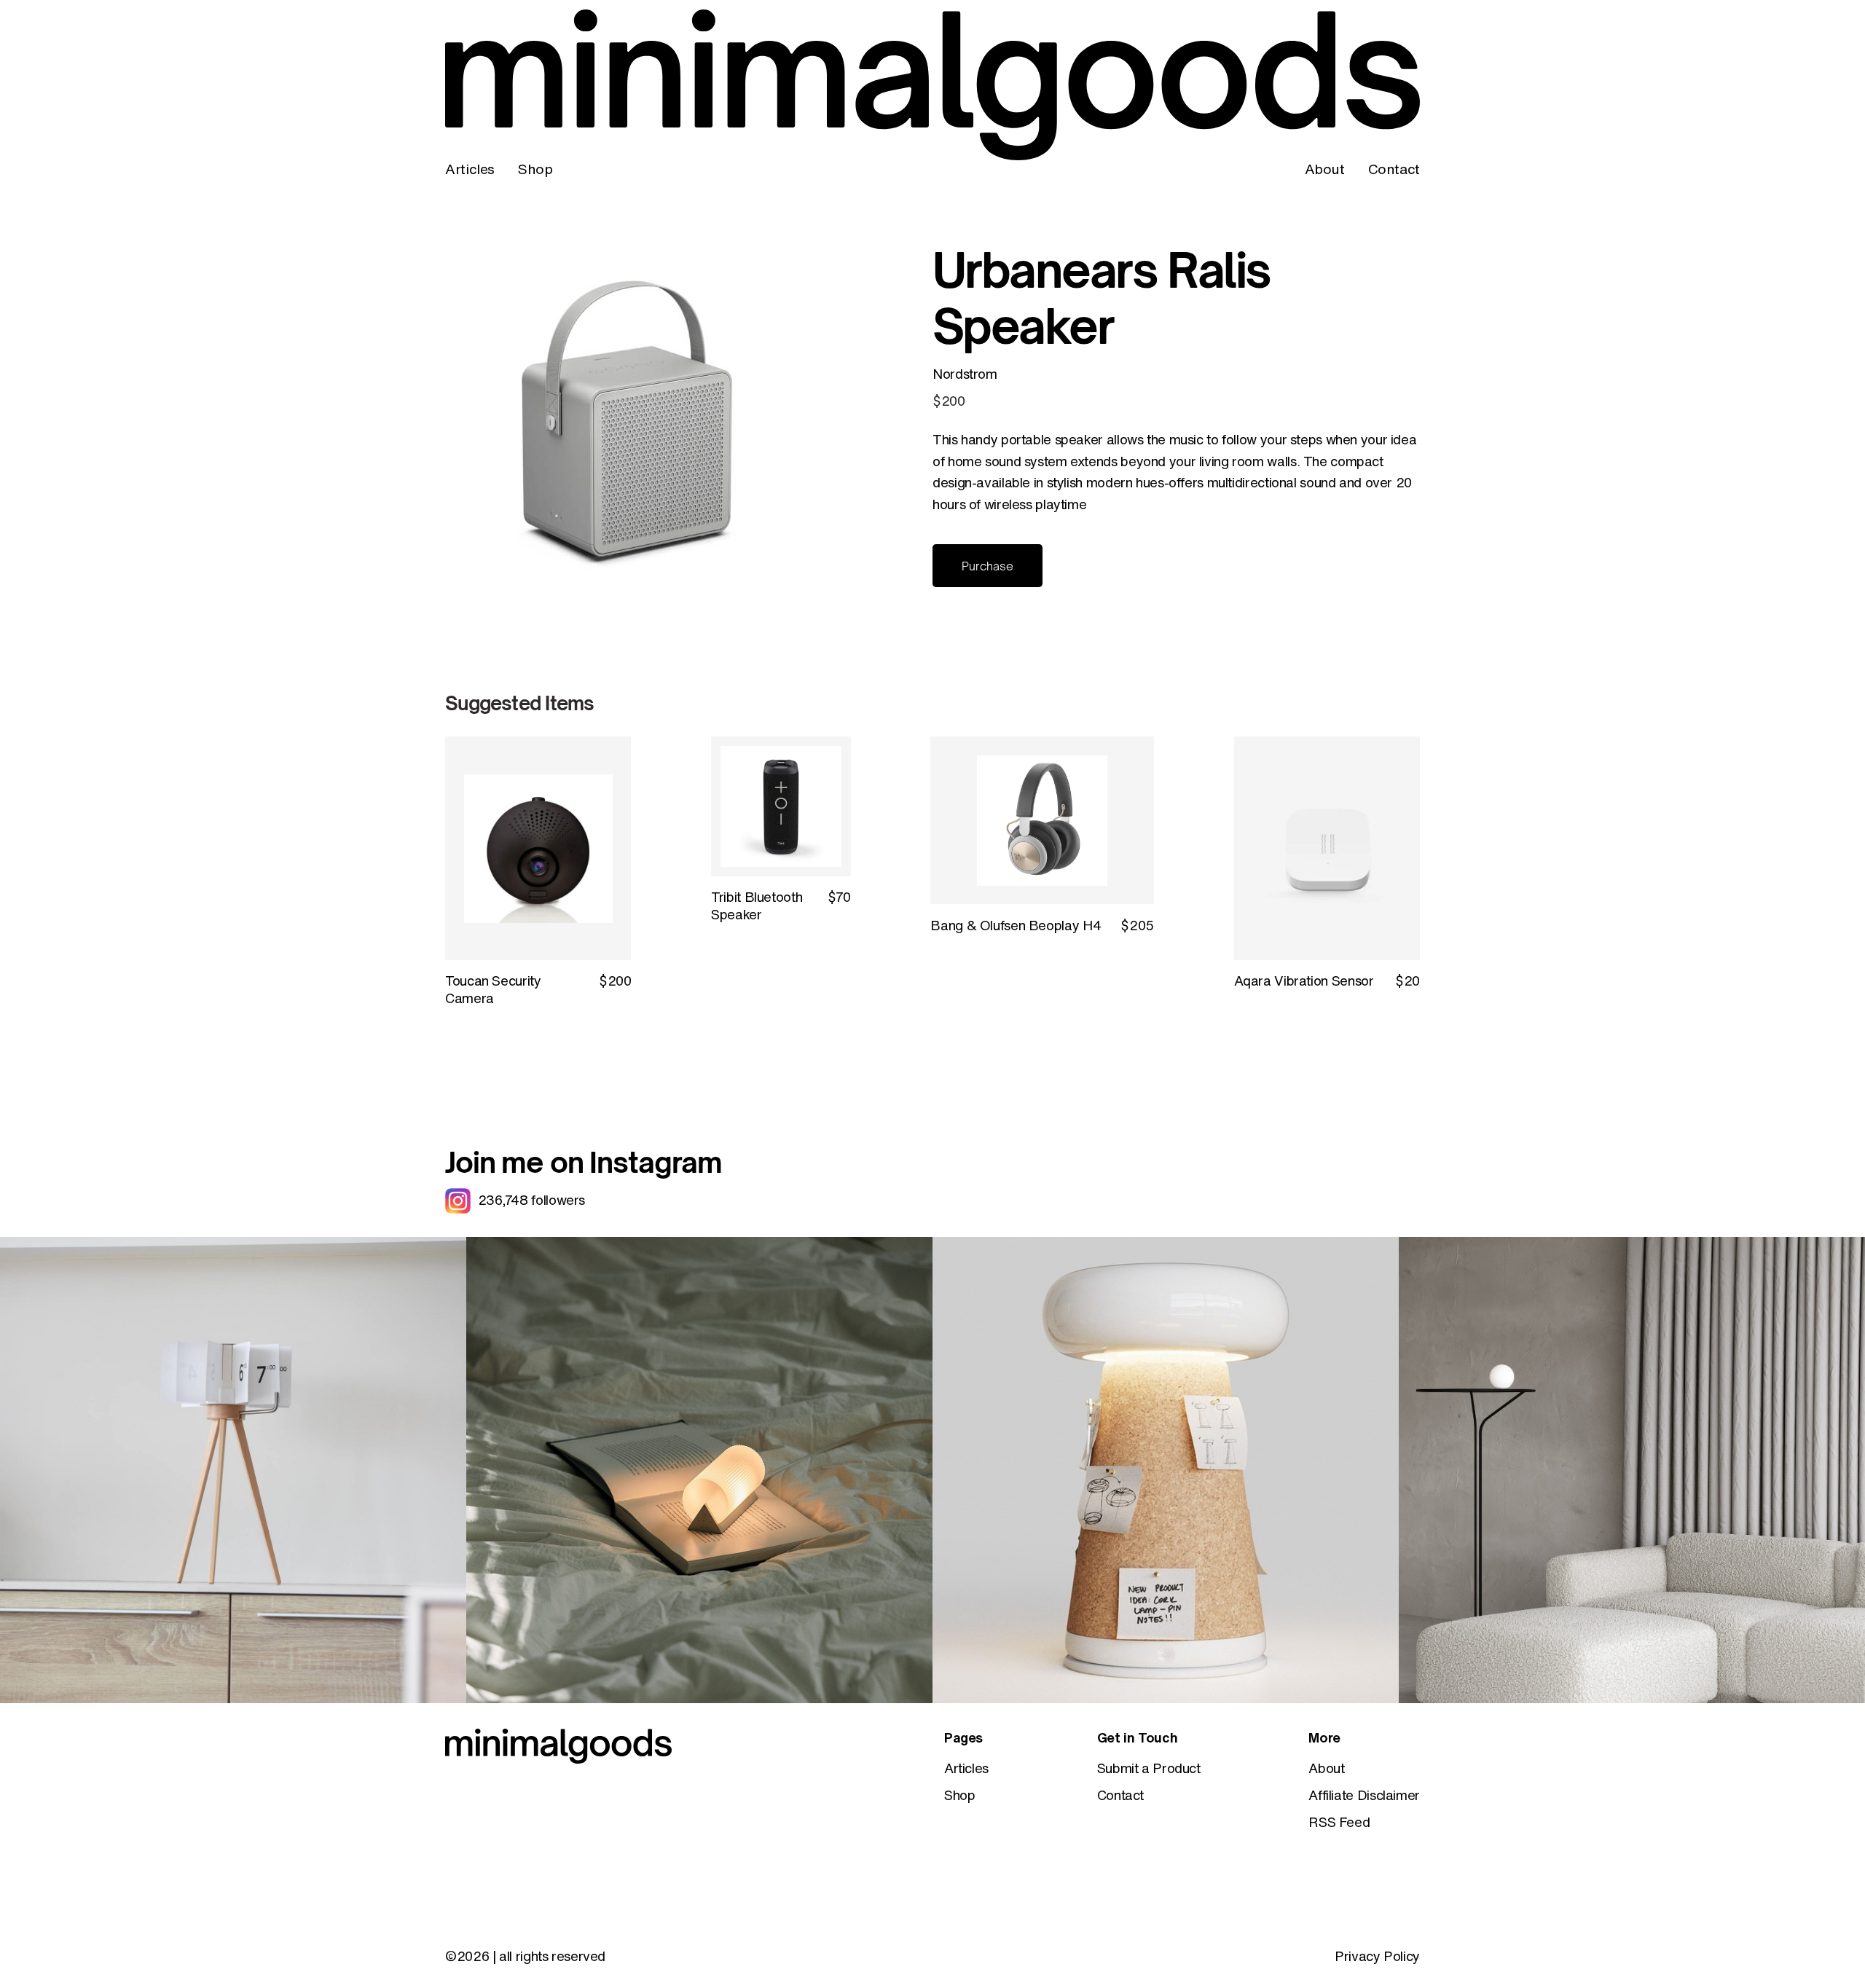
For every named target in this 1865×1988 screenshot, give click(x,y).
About (1325, 169)
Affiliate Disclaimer (1364, 1795)
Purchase (988, 566)
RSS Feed (1339, 1822)
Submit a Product (1149, 1768)
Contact (1394, 169)
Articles (470, 169)
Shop (535, 169)
